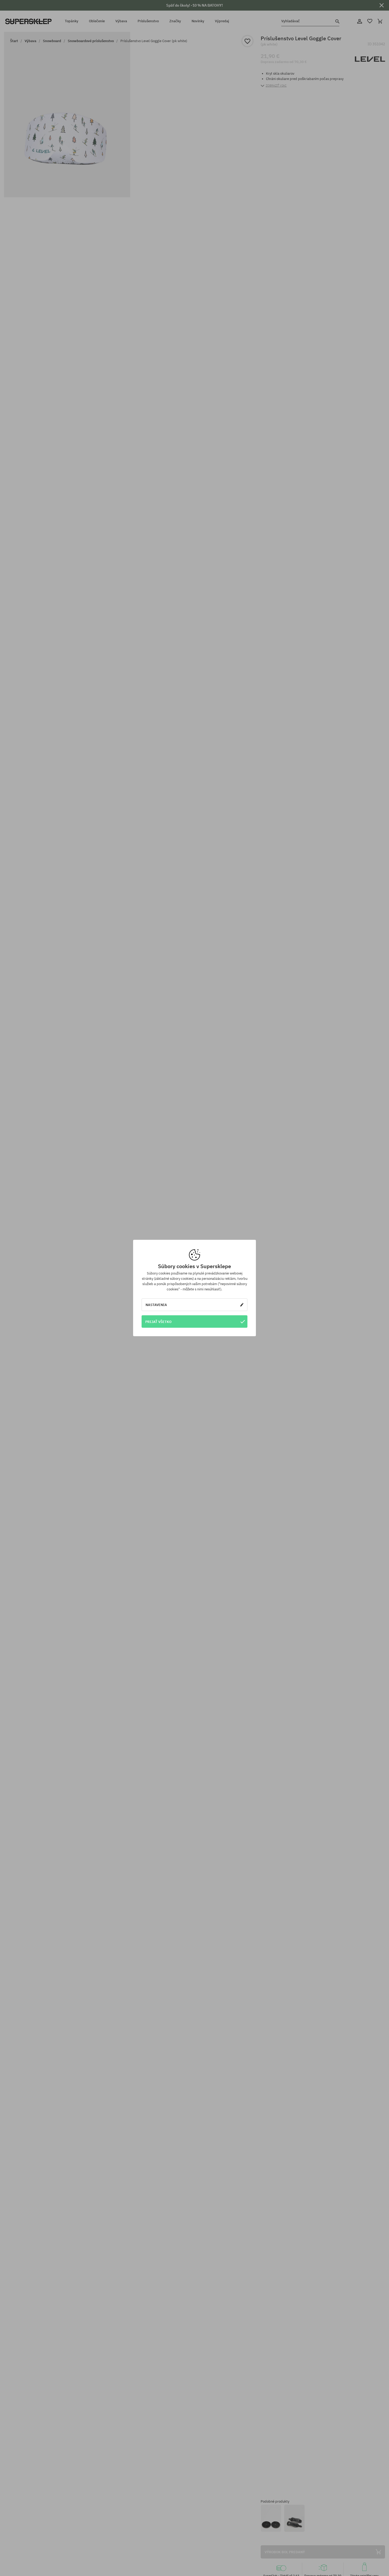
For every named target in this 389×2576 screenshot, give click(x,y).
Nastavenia (156, 1305)
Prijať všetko (158, 1322)
